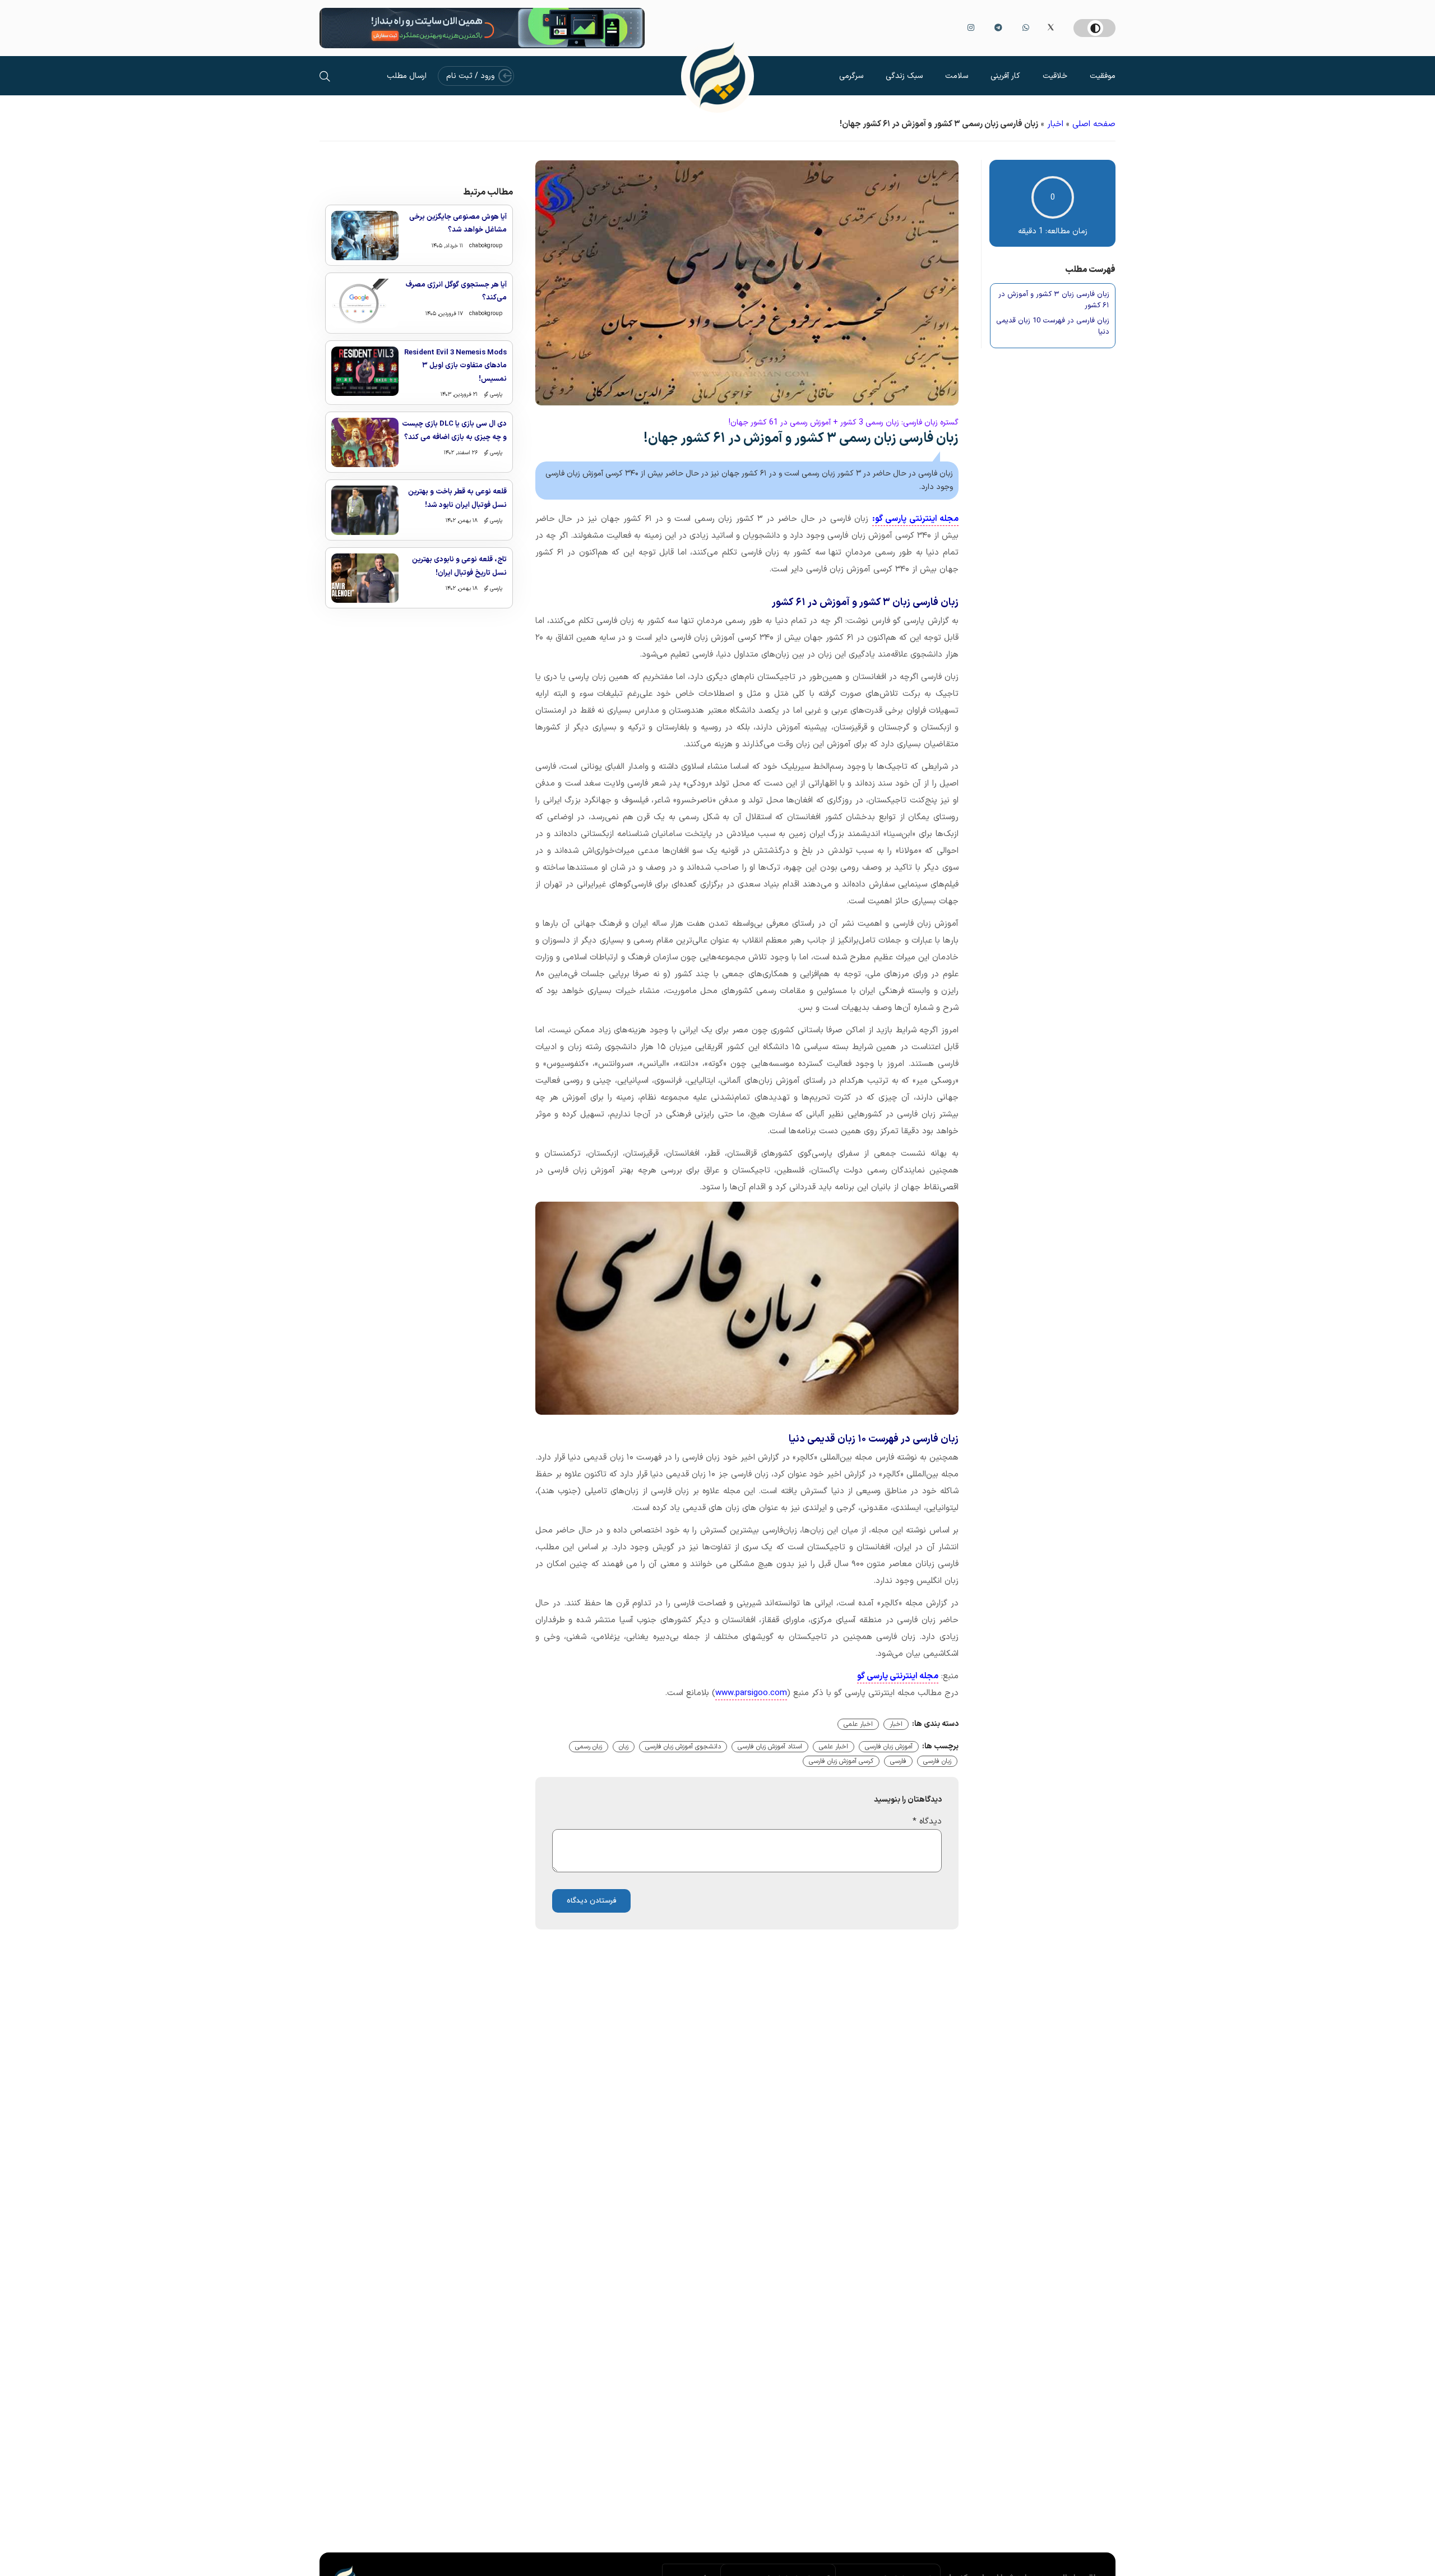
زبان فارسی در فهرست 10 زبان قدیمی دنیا (1053, 327)
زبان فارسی (937, 1761)
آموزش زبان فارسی (889, 1747)
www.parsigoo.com (751, 1693)
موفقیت (1103, 76)
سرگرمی (851, 76)
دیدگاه (927, 1822)
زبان (624, 1747)
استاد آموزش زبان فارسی (770, 1747)
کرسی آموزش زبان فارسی (841, 1761)
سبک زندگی (904, 76)
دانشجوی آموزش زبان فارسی (683, 1747)
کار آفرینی (1005, 76)
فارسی (898, 1761)
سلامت (957, 76)
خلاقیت (1055, 76)
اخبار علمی (858, 1724)
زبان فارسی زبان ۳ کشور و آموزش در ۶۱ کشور (1054, 300)
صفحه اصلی (1094, 124)
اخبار (1055, 124)
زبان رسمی (589, 1747)
